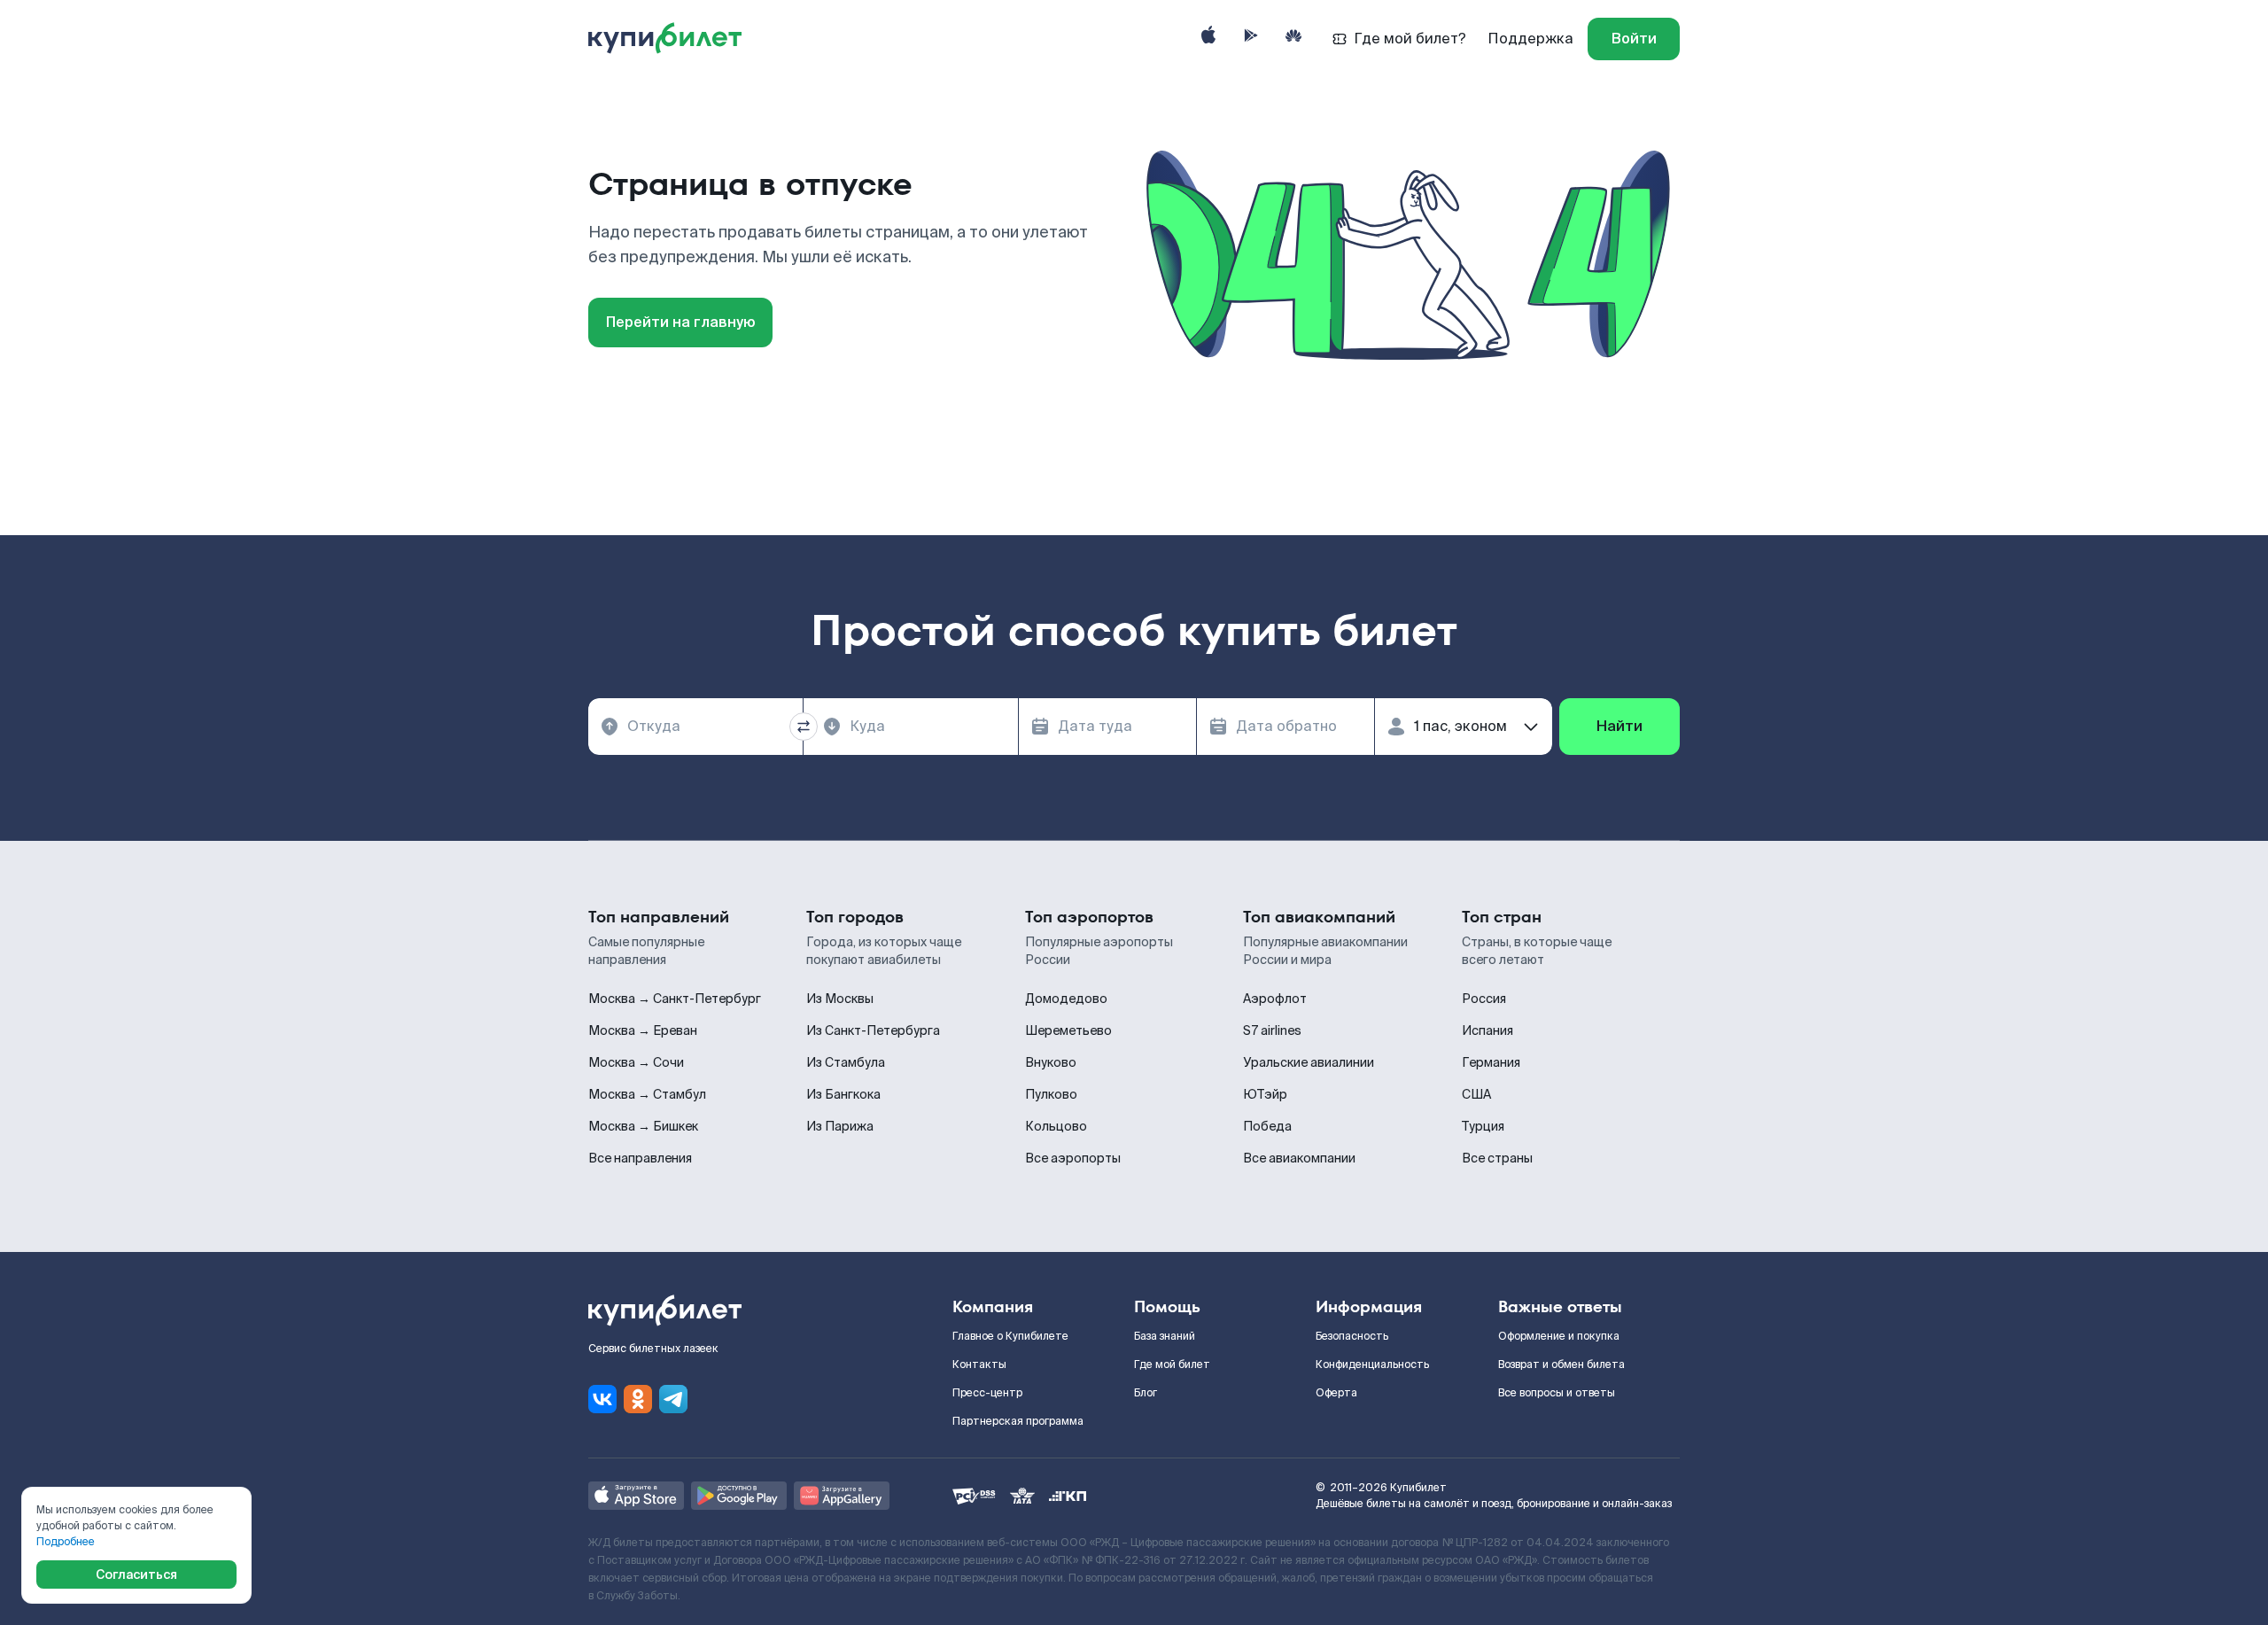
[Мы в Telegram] (673, 1399)
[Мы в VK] (602, 1399)
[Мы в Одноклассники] (638, 1399)
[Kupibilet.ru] (672, 39)
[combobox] (695, 727)
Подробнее (66, 1542)
